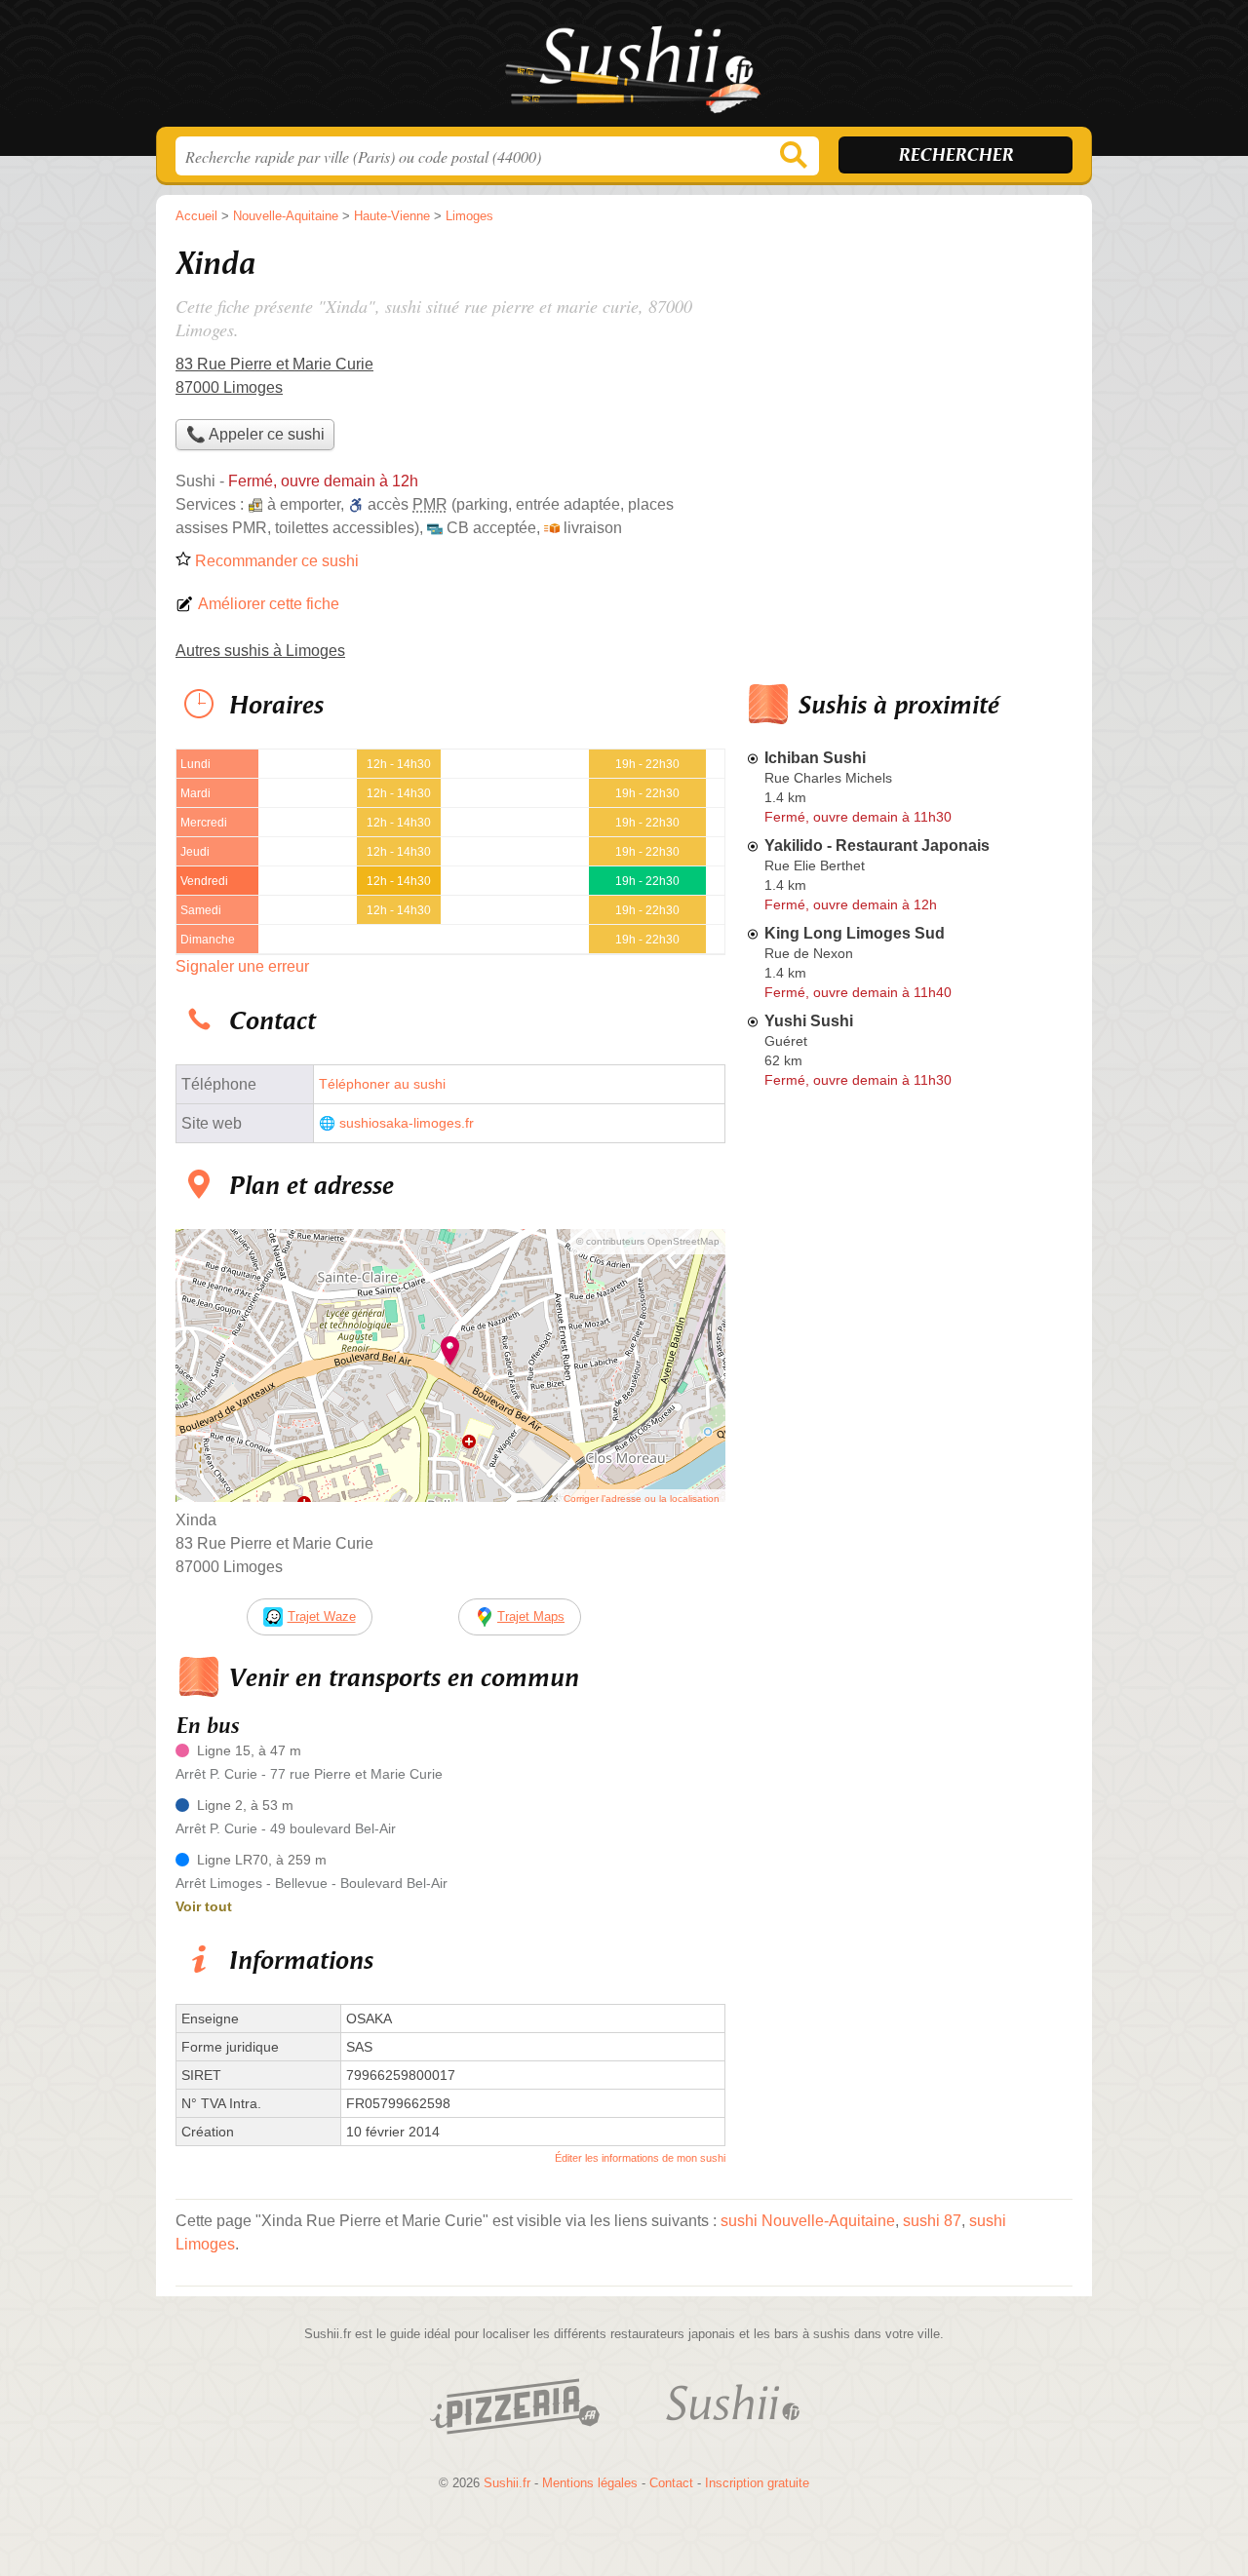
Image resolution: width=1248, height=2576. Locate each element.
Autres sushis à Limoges (260, 651)
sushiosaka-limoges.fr (407, 1123)
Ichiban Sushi (815, 758)
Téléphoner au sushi (382, 1084)
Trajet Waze (322, 1616)
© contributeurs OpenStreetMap (648, 1241)
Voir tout (204, 1906)
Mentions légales (590, 2483)
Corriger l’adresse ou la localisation (642, 1499)
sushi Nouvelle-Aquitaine (808, 2221)
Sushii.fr (624, 69)
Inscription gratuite (757, 2483)
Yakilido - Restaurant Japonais (877, 846)
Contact (671, 2483)
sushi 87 (932, 2221)
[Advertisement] (909, 376)
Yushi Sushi (809, 1021)
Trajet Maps (531, 1616)
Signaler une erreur (242, 966)
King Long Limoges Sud (855, 933)
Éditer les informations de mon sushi (640, 2158)
